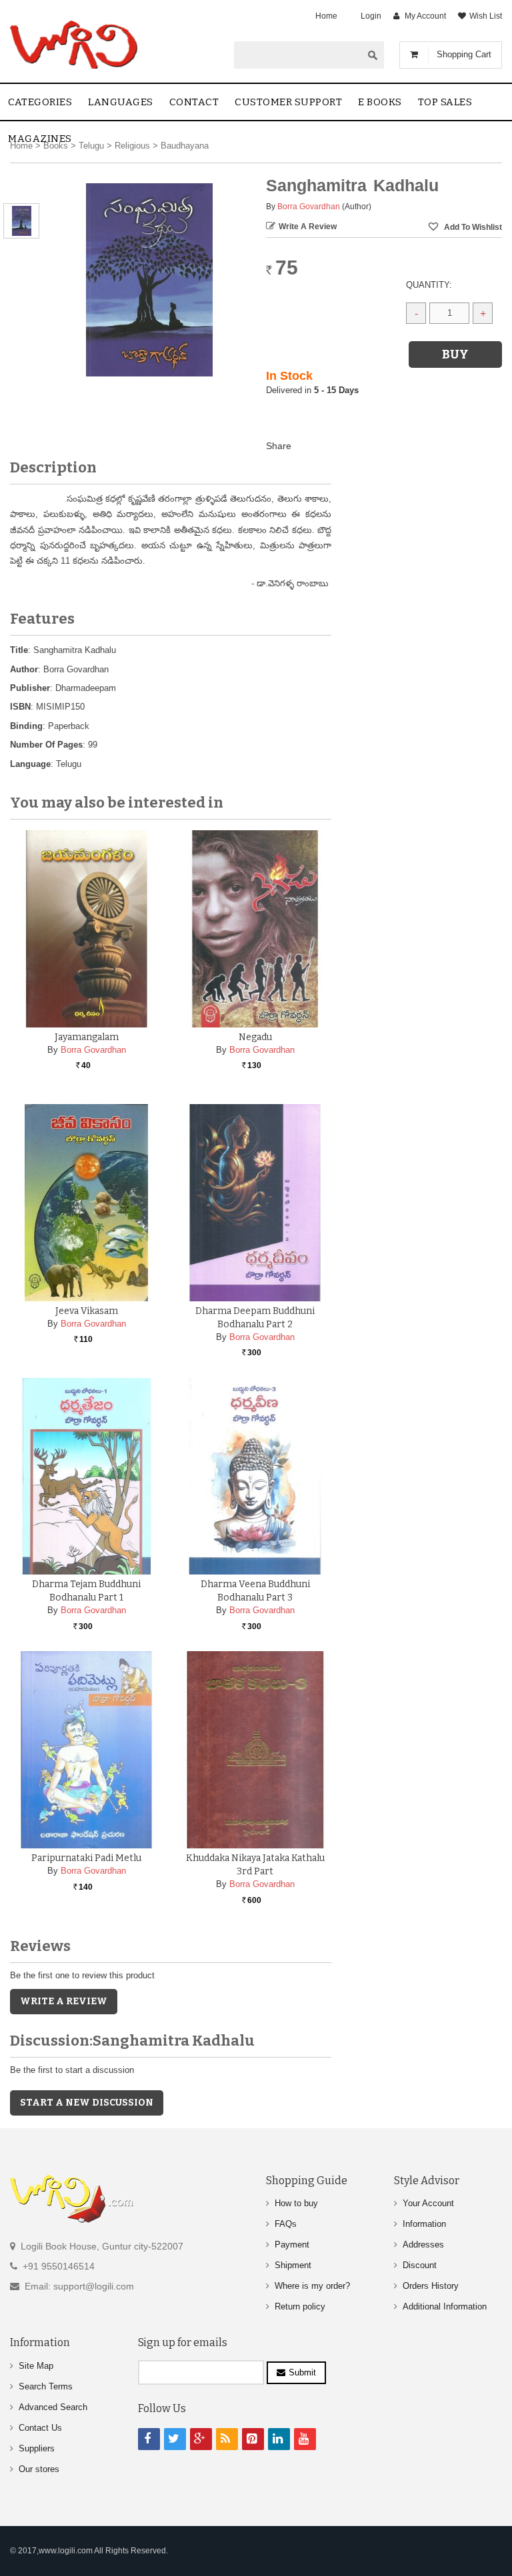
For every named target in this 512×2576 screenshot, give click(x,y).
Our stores (39, 2469)
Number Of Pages (46, 745)
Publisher (30, 688)
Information (424, 2224)
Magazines (40, 139)
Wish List (486, 16)
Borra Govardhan (309, 207)
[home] (75, 45)
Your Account (428, 2203)
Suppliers (37, 2448)
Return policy (300, 2306)
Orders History (431, 2286)
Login (371, 16)
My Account (425, 16)
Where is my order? (312, 2286)
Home (326, 16)
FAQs (286, 2224)
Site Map (36, 2366)
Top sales (445, 102)
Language (30, 764)
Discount (420, 2265)
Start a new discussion (87, 2103)
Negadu (255, 1037)
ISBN (20, 707)
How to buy (296, 2203)
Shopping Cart (464, 54)
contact (194, 102)
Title (19, 650)
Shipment (293, 2265)
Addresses (423, 2245)
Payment (292, 2245)
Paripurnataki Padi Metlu (86, 1858)
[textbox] (298, 55)
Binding (26, 726)
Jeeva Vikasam (87, 1311)
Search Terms (46, 2386)
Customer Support (288, 102)
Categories (40, 102)
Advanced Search (53, 2407)
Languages (121, 102)
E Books (380, 102)
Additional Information (445, 2306)
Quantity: (429, 285)
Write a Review (308, 227)
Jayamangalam (87, 1037)
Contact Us (40, 2428)
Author (24, 669)
